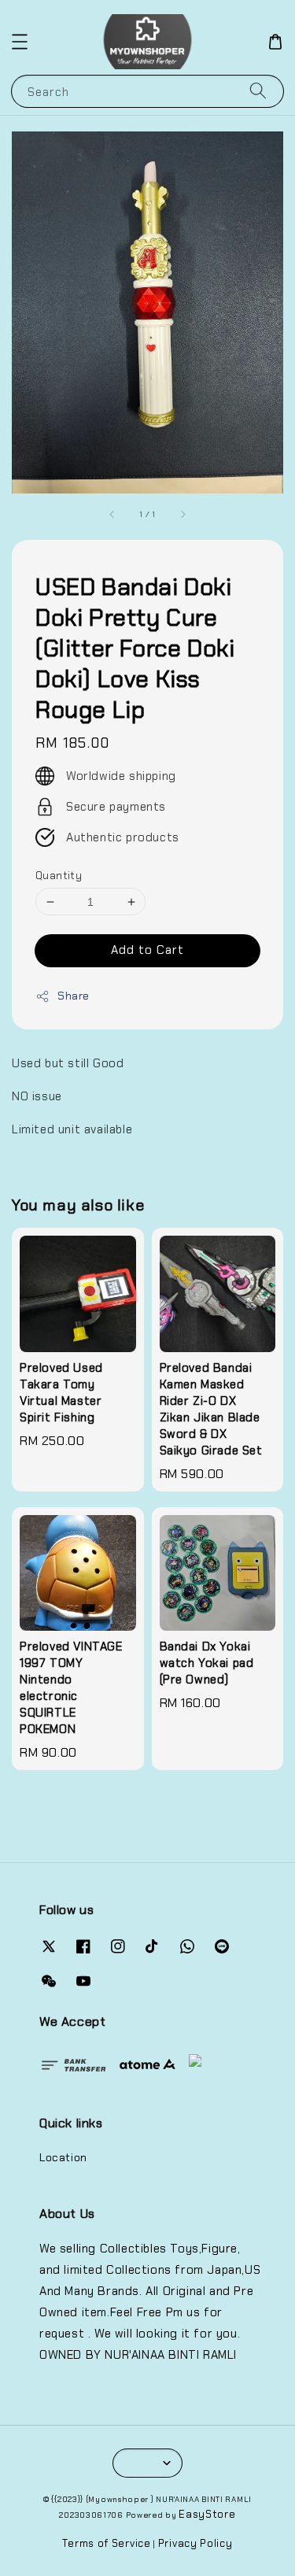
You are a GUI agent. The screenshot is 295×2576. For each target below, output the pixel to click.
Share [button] (74, 996)
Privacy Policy (195, 2543)
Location (63, 2157)
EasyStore (207, 2514)
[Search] (258, 91)
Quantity (59, 876)
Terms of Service (106, 2543)
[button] (20, 42)
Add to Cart (147, 950)
